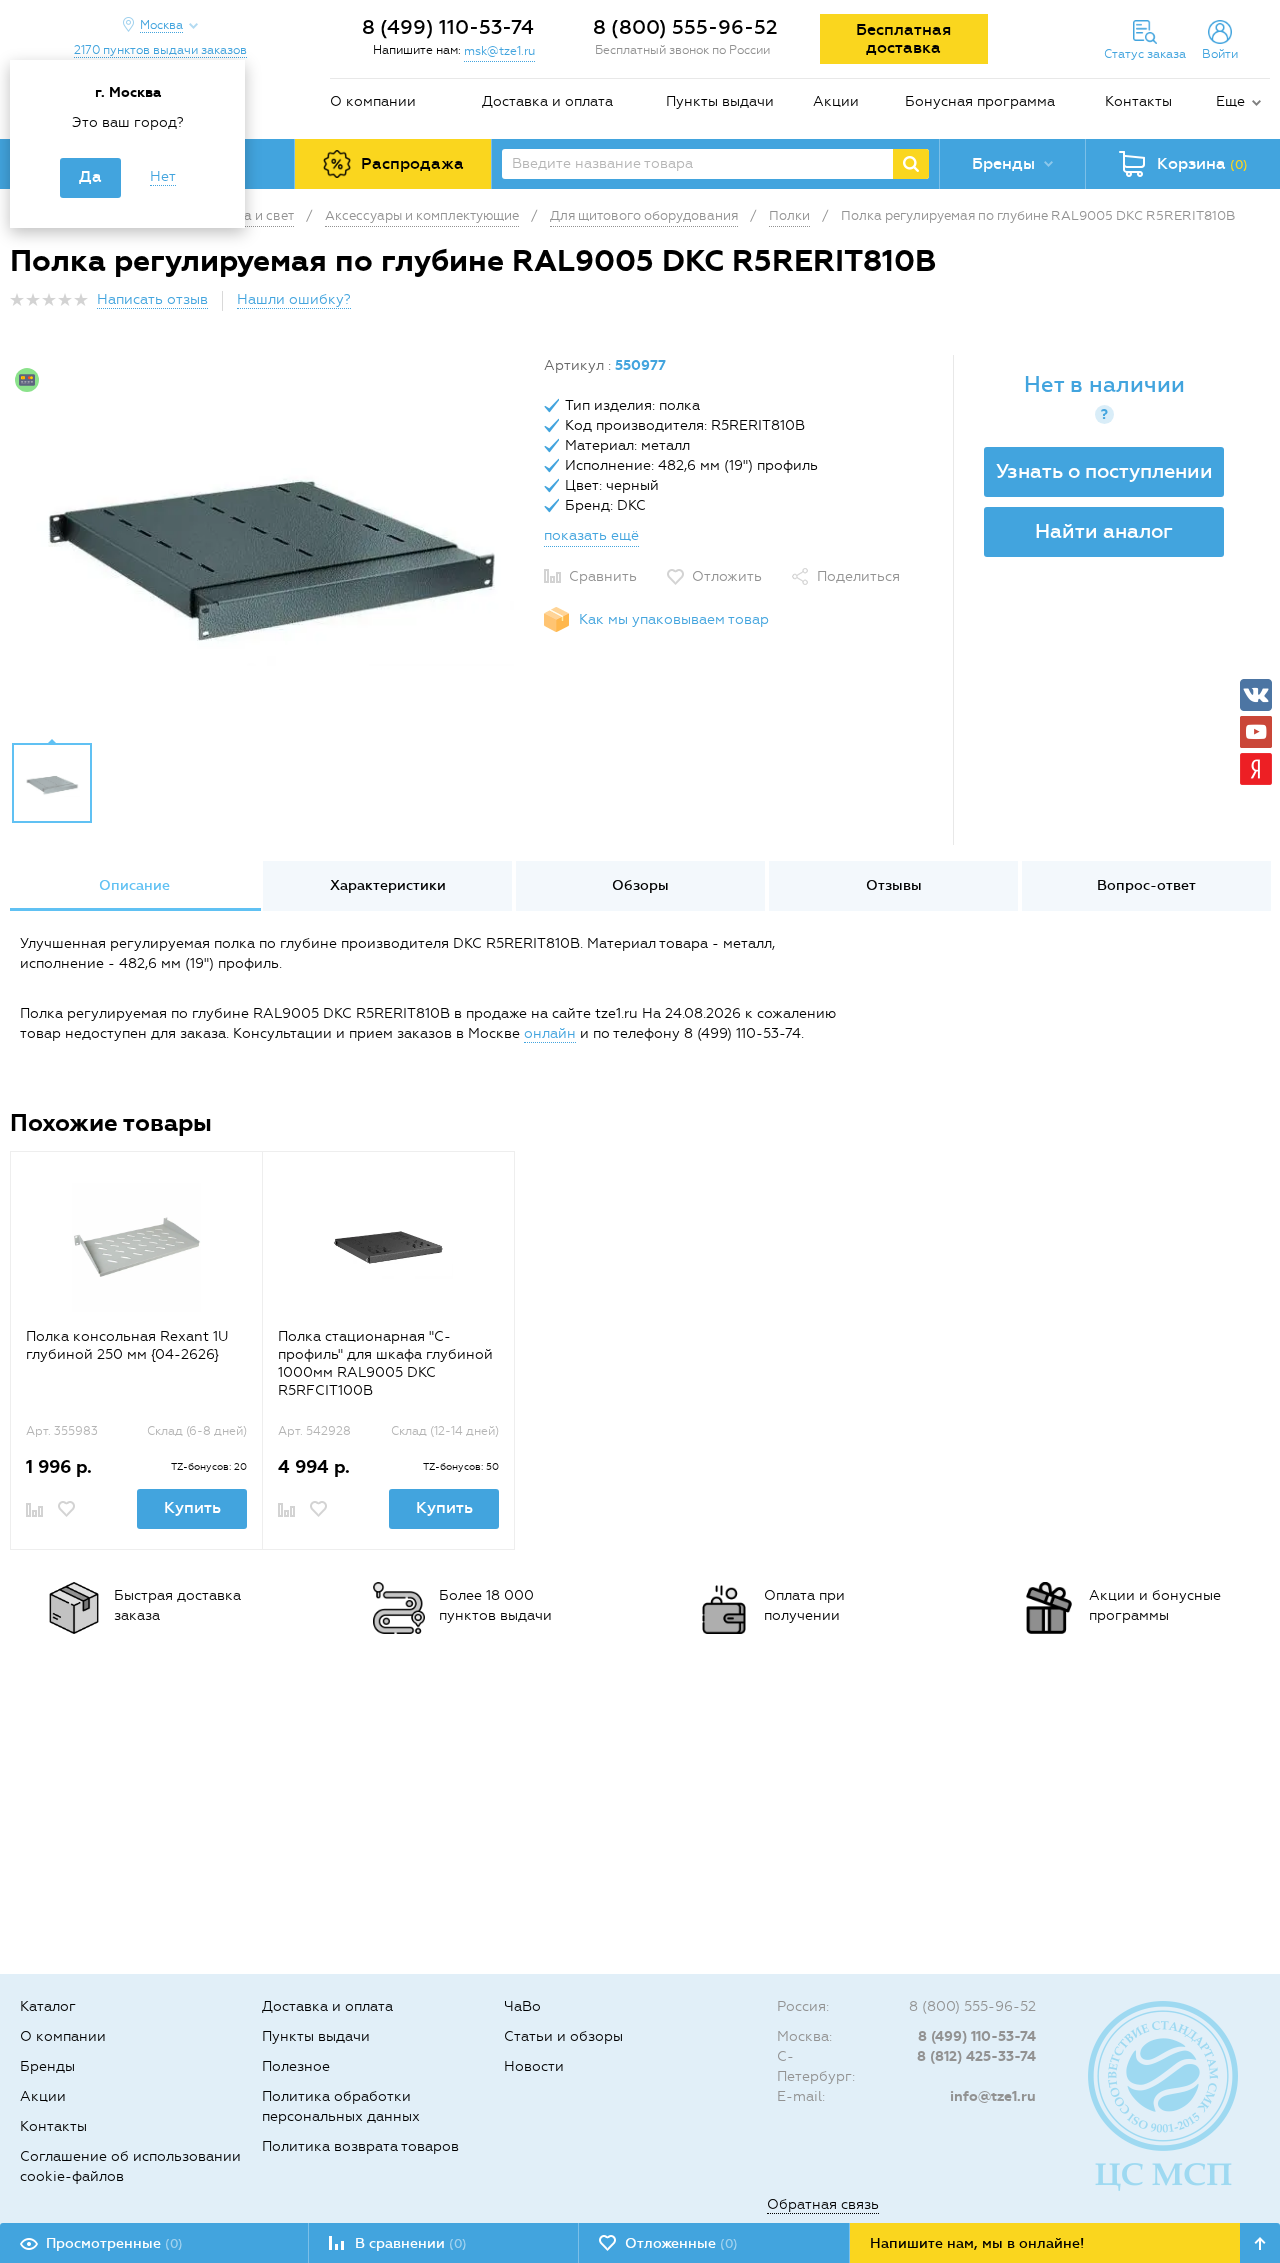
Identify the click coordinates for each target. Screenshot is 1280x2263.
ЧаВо (522, 2006)
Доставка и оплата (547, 101)
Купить (192, 1507)
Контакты (1138, 101)
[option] (269, 543)
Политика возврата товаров (360, 2146)
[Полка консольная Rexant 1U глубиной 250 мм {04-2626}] (136, 1247)
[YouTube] (1256, 732)
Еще (1230, 101)
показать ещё (591, 535)
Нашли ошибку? (294, 299)
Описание (134, 885)
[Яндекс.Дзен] (1256, 769)
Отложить (727, 576)
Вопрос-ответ (1146, 885)
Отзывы (894, 885)
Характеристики (388, 885)
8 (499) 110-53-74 (448, 27)
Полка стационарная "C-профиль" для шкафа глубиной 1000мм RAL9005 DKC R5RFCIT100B (385, 1363)
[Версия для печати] (1259, 305)
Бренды (47, 2066)
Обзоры (640, 885)
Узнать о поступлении (1104, 471)
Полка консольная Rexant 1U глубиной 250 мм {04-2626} (127, 1345)
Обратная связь (823, 2204)
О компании (373, 101)
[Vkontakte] (1256, 695)
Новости (534, 2066)
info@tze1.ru (993, 2096)
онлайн (550, 1033)
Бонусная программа (980, 101)
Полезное (296, 2066)
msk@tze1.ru (499, 51)
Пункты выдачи (720, 101)
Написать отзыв (152, 299)
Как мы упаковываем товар (674, 619)
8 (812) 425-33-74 (976, 2056)
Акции (836, 101)
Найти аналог (1104, 531)
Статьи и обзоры (563, 2036)
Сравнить (603, 576)
